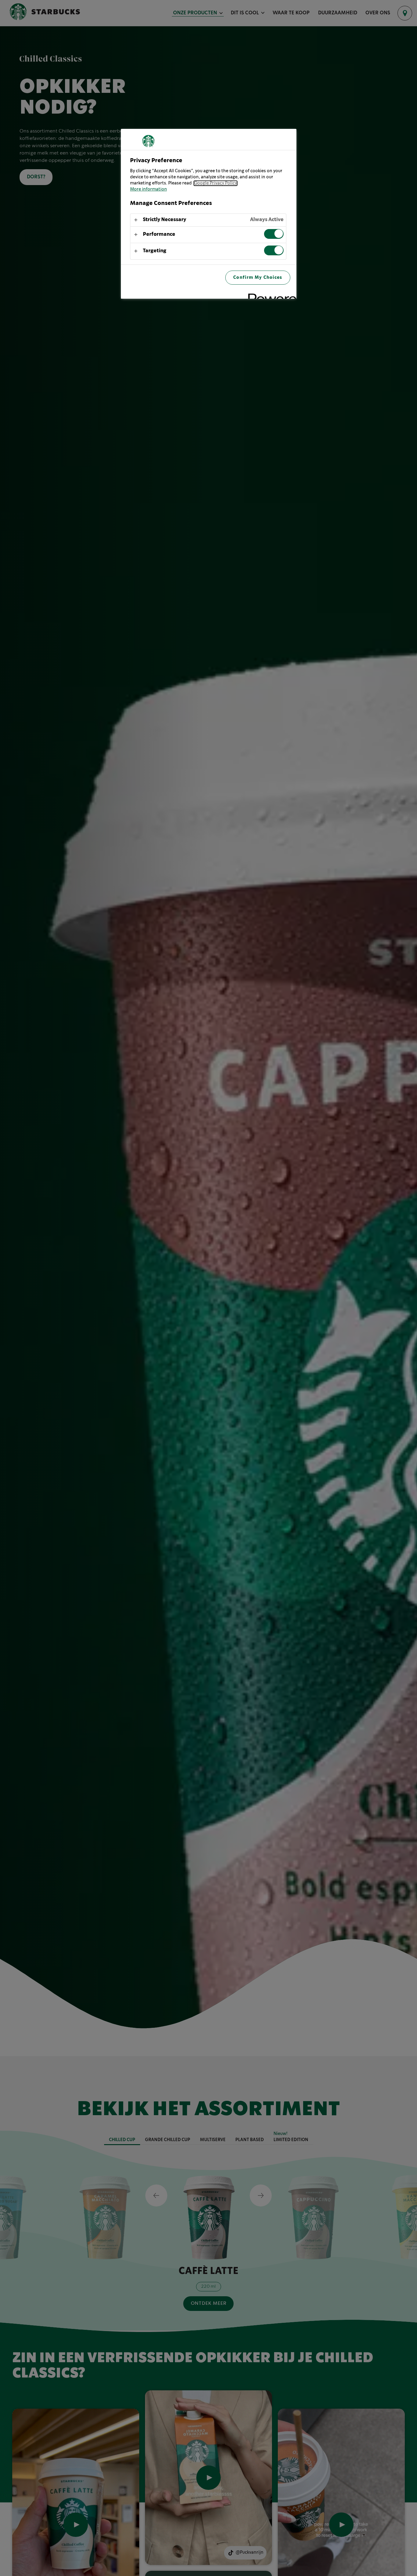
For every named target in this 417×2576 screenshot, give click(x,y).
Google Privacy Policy (216, 183)
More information (149, 189)
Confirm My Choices (258, 277)
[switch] (274, 234)
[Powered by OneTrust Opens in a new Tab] (270, 295)
